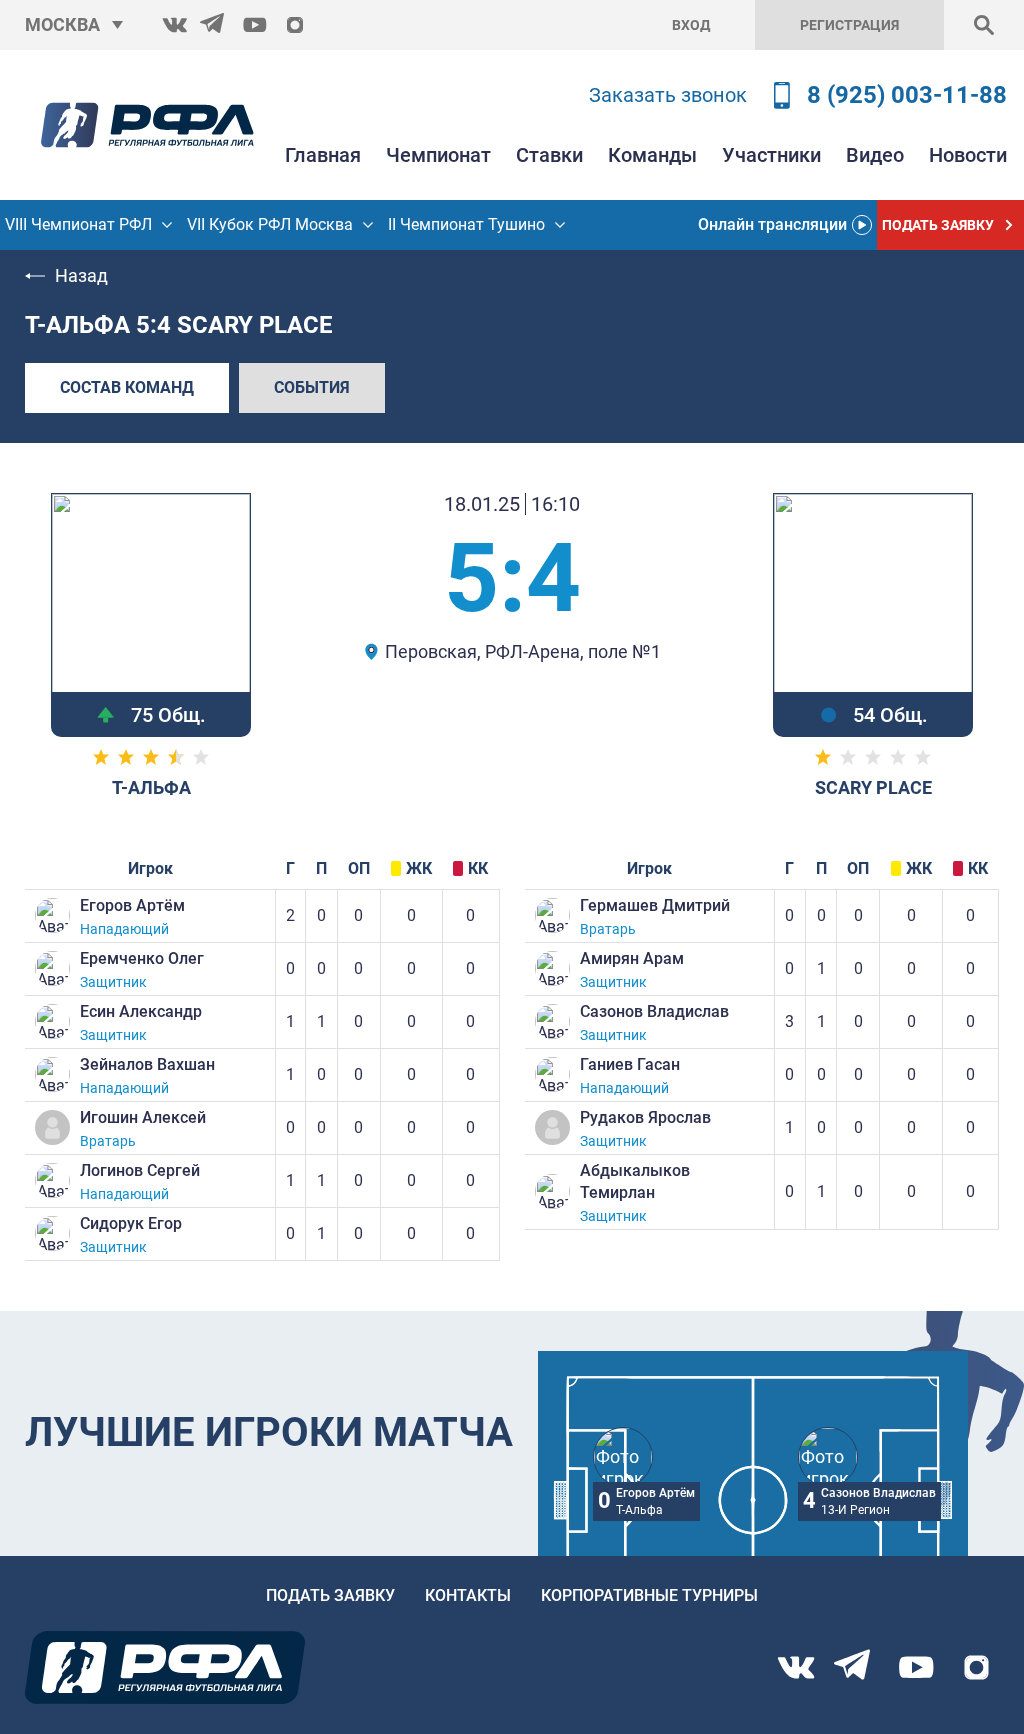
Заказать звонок (668, 95)
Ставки (549, 155)
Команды (652, 155)
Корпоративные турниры (649, 1595)
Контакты (468, 1595)
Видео (875, 155)
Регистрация (849, 25)
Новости (968, 155)
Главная (323, 155)
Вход (691, 25)
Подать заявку (330, 1595)
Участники (771, 155)
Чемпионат (438, 155)
